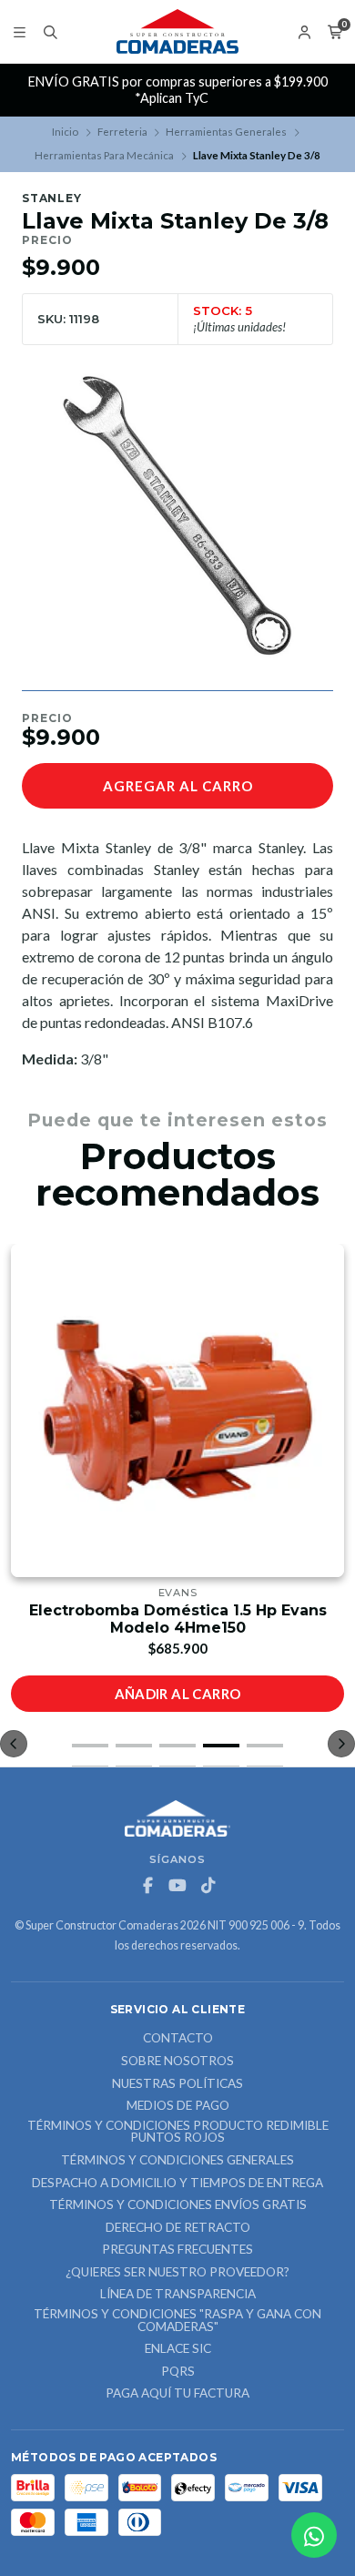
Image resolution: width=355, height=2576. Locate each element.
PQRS (178, 2372)
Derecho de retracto (178, 2228)
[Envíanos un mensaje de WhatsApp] (314, 2535)
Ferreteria (122, 132)
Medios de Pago (178, 2106)
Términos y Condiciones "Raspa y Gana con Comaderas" (177, 2321)
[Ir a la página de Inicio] (177, 32)
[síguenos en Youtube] (177, 1886)
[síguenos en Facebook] (147, 1886)
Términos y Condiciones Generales (177, 2161)
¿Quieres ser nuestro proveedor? (177, 2273)
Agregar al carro (178, 786)
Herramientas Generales (226, 132)
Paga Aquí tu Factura (177, 2394)
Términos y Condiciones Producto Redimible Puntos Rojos (178, 2132)
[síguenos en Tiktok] (208, 1886)
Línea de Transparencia (178, 2295)
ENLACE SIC (178, 2349)
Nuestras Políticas (177, 2084)
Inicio (65, 132)
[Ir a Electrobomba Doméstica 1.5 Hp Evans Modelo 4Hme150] (177, 1410)
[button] (90, 1746)
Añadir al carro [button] (178, 1694)
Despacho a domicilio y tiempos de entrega (177, 2184)
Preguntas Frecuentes (177, 2250)
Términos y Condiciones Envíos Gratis (178, 2205)
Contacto (178, 2039)
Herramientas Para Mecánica (104, 155)
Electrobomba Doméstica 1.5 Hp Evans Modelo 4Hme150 (178, 1619)
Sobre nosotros (177, 2062)
